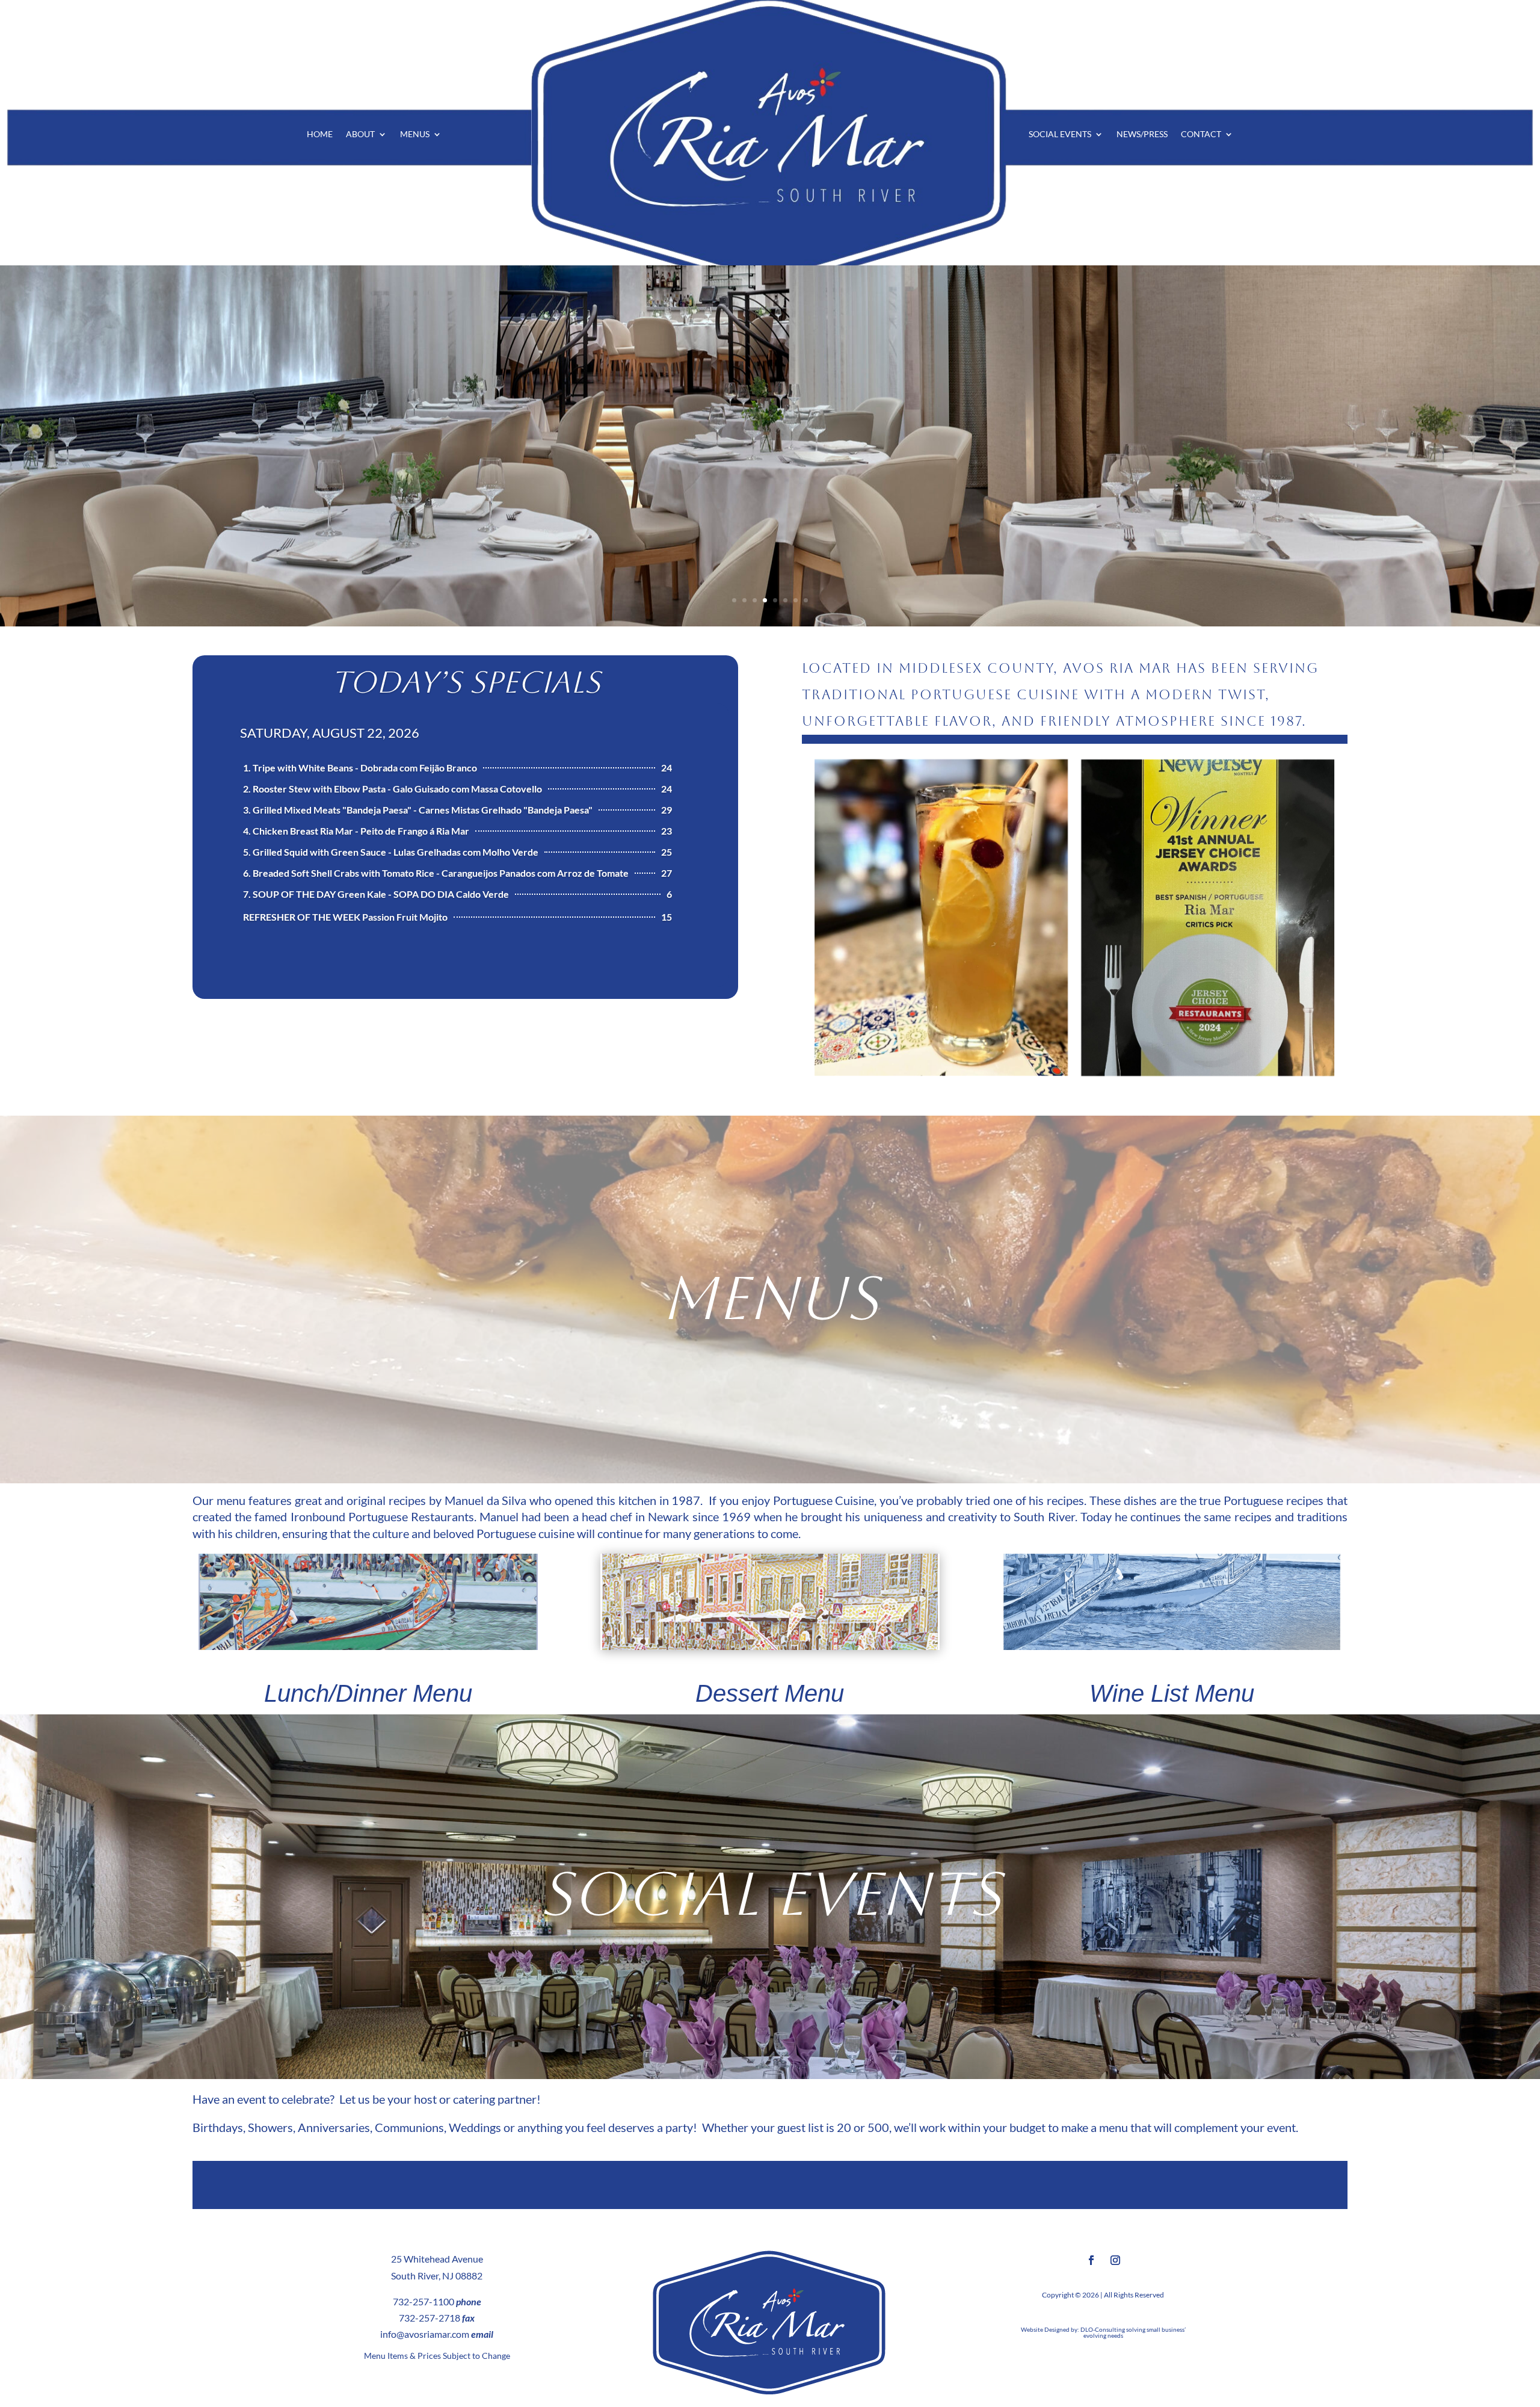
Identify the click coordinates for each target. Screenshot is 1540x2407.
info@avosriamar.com (425, 2334)
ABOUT (360, 134)
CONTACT (1201, 134)
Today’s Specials (466, 682)
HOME (320, 134)
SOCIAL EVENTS (1060, 134)
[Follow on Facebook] (1091, 2260)
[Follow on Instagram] (1115, 2260)
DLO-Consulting (1103, 2329)
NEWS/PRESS (1142, 134)
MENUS (415, 134)
